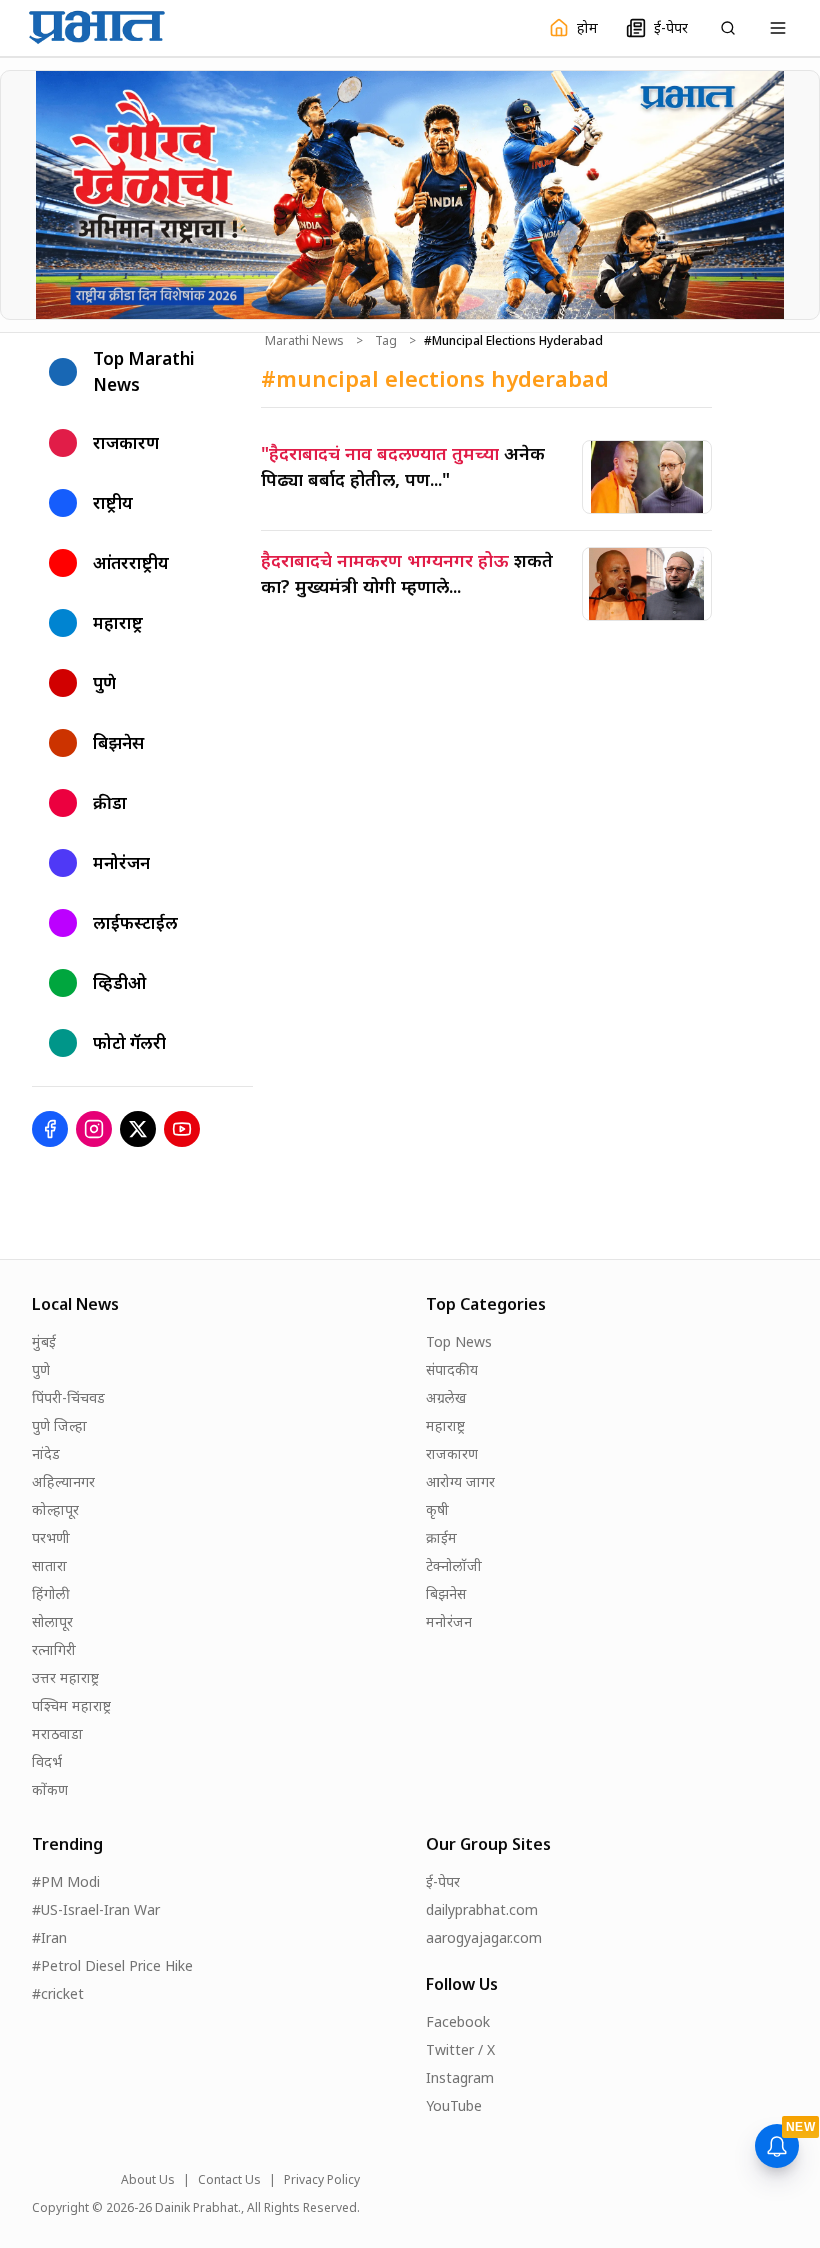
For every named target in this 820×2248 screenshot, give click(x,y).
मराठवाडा (57, 1733)
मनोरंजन (449, 1621)
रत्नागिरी (54, 1649)
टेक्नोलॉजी (454, 1565)
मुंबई (44, 1341)
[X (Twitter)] (138, 1129)
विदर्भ (47, 1761)
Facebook (458, 2021)
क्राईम (441, 1537)
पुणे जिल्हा (59, 1425)
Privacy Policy (322, 2180)
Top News (459, 1341)
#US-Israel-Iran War (96, 1909)
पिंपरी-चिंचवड (68, 1397)
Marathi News (304, 341)
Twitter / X (460, 2049)
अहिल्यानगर (63, 1481)
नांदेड (46, 1453)
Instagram (460, 2077)
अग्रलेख (446, 1397)
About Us (148, 2180)
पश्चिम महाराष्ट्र (71, 1705)
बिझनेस (446, 1593)
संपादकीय (452, 1369)
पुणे (41, 1369)
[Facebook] (50, 1129)
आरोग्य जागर (460, 1481)
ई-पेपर (443, 1881)
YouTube (454, 2105)
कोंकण (50, 1789)
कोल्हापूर (55, 1509)
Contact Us (229, 2180)
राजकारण (452, 1453)
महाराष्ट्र (445, 1425)
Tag (386, 341)
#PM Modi (66, 1881)
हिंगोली (51, 1593)
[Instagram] (94, 1129)
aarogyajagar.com (484, 1937)
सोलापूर (52, 1621)
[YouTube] (182, 1129)
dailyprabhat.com (482, 1909)
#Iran (49, 1937)
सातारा (49, 1565)
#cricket (58, 1993)
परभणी (51, 1537)
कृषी (437, 1509)
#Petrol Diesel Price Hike (112, 1965)
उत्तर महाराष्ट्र (65, 1677)
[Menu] (778, 28)
